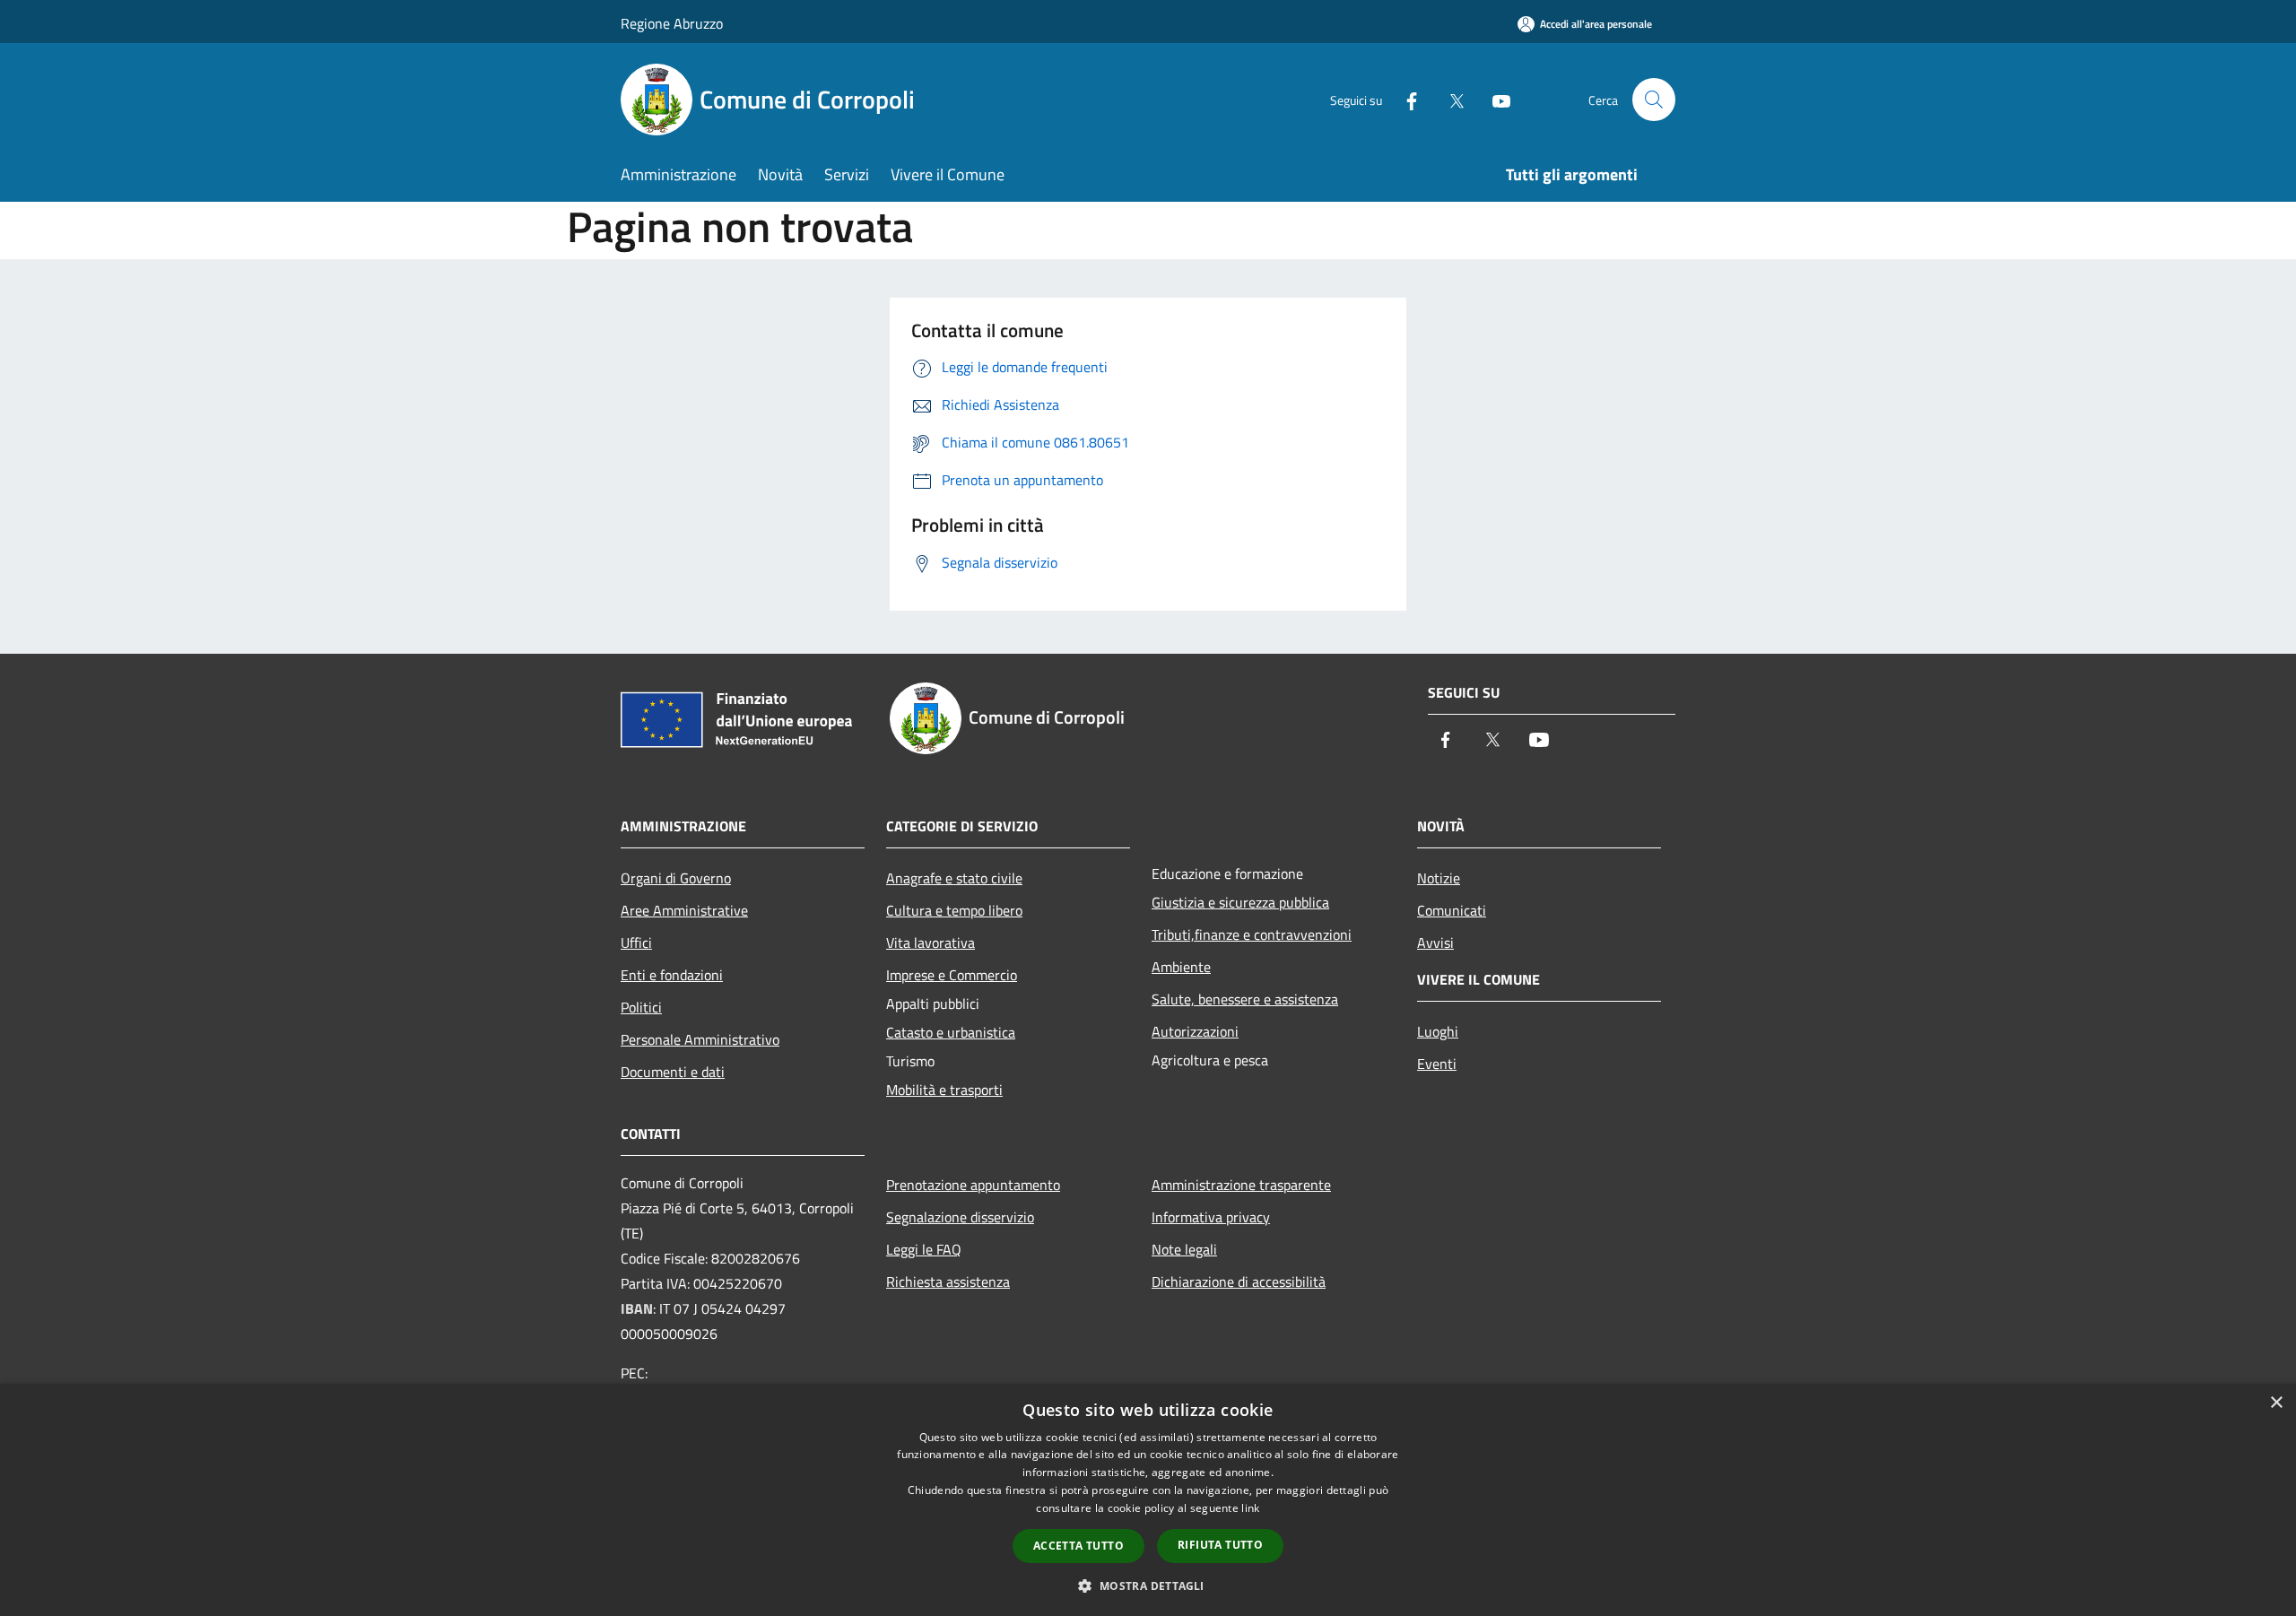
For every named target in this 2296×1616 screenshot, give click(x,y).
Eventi (1437, 1064)
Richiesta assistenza (948, 1282)
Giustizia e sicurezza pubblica (1240, 902)
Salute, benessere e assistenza (1245, 999)
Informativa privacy (1211, 1217)
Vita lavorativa (931, 943)
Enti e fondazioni (672, 975)
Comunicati (1452, 910)
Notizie (1439, 878)
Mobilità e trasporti (944, 1090)
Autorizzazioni (1195, 1031)
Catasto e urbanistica (951, 1032)
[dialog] (1148, 1500)
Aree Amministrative (684, 910)
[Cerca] (1654, 100)
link (1250, 1508)
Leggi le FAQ (924, 1249)
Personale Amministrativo (700, 1039)
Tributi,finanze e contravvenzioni (1252, 934)
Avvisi (1435, 943)
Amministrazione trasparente (1241, 1185)
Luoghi (1438, 1031)
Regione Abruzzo (672, 23)
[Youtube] (1494, 99)
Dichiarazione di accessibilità (1239, 1282)
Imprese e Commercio (952, 975)
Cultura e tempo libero (954, 910)
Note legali (1184, 1249)
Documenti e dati (673, 1072)
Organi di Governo (676, 878)
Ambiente (1181, 967)
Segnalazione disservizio (960, 1217)
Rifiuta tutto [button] (1220, 1545)
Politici (641, 1007)
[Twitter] (1449, 99)
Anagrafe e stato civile (954, 878)
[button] (1148, 1586)
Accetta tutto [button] (1078, 1546)
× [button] (2276, 1403)
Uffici (636, 943)
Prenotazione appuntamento (973, 1185)
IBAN (637, 1308)
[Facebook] (1405, 99)
